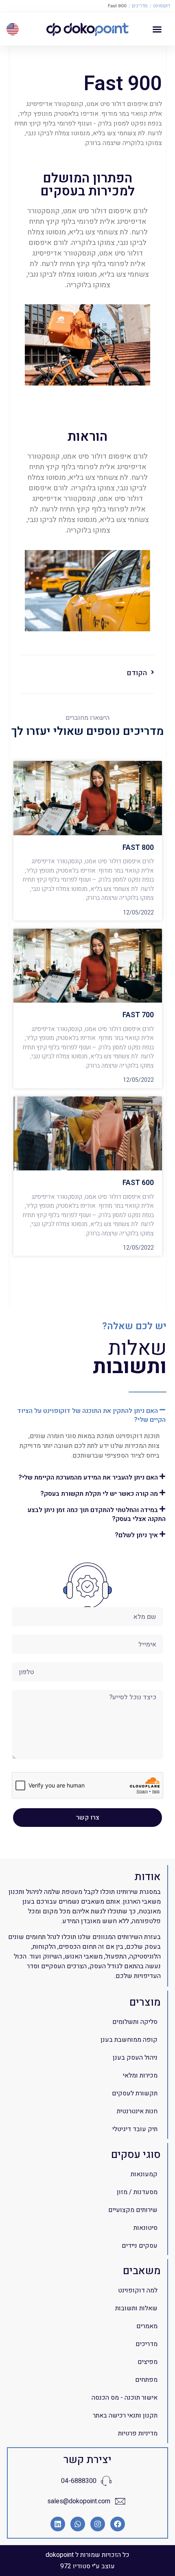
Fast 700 (138, 1015)
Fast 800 (138, 848)
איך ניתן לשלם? (136, 1535)
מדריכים (140, 6)
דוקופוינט (162, 6)
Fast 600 (138, 1183)
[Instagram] (98, 2524)
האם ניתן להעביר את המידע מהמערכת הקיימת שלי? (88, 1478)
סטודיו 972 (75, 2566)
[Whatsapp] (78, 2524)
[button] (157, 29)
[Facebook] (118, 2524)
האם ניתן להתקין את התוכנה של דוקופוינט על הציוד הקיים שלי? (91, 1415)
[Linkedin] (58, 2524)
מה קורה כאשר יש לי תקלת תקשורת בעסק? (99, 1494)
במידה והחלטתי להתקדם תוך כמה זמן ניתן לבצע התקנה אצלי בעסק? (97, 1514)
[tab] (87, 1415)
